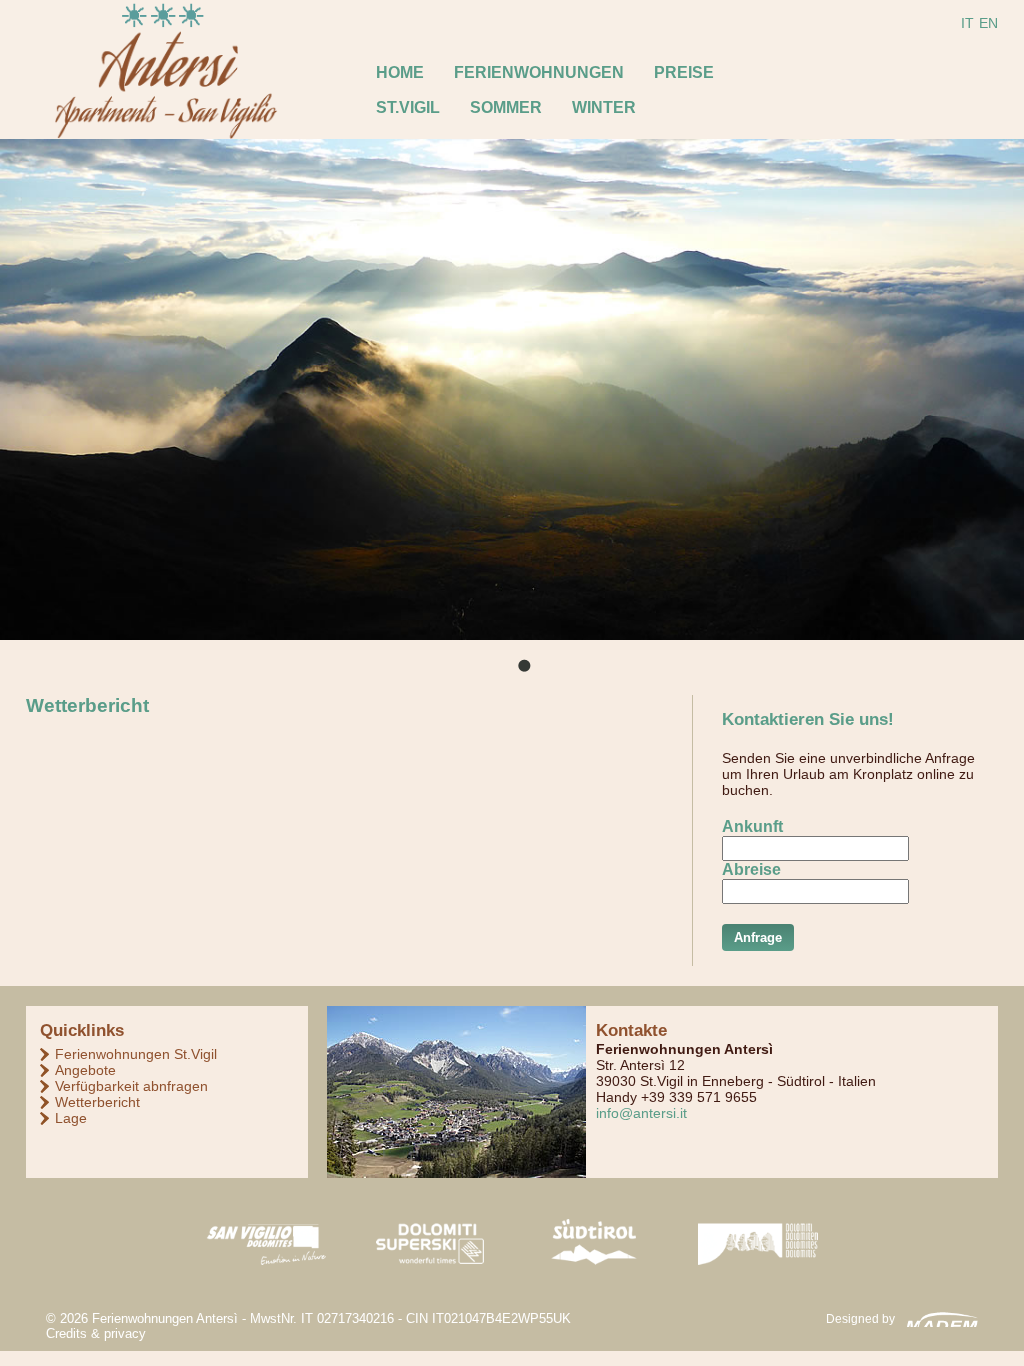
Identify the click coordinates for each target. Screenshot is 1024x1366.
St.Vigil (408, 107)
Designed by (860, 1319)
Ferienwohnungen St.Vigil (136, 1054)
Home (400, 72)
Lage (71, 1118)
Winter (604, 107)
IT (967, 23)
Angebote (85, 1070)
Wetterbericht (97, 1102)
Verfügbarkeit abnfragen (131, 1086)
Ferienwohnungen (539, 72)
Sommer (506, 107)
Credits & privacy (96, 1333)
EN (988, 23)
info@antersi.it (641, 1113)
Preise (684, 72)
